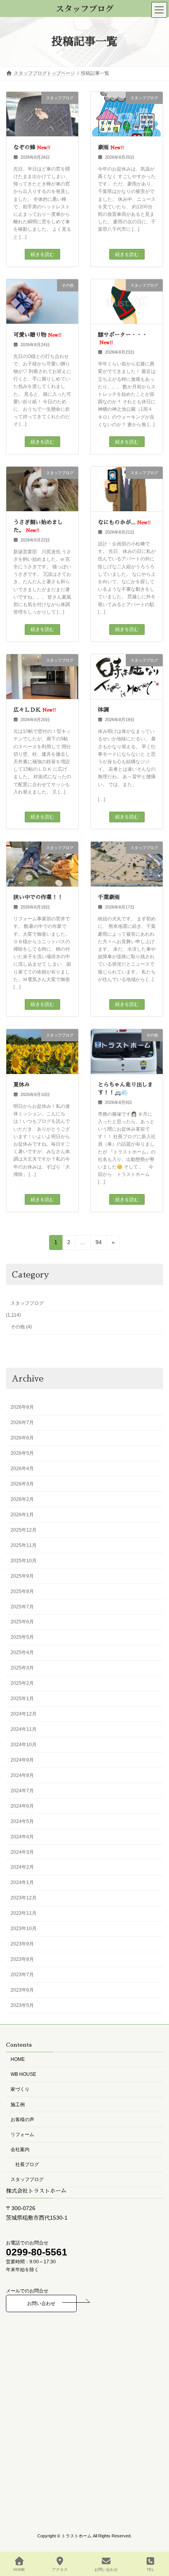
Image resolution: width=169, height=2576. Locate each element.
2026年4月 (22, 1469)
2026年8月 (22, 1407)
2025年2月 (22, 1683)
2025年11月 (24, 1545)
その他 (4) (21, 1327)
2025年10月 (24, 1561)
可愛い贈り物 (37, 335)
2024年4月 (22, 1837)
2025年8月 (22, 1591)
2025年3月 (22, 1668)
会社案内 (20, 2149)
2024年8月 (22, 1775)
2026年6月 (22, 1438)
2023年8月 (22, 1959)
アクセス (60, 2570)
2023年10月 (24, 1929)
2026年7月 (22, 1422)
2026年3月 (22, 1484)
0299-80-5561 (37, 2252)
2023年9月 (22, 1944)
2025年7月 (22, 1607)
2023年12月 (24, 1898)
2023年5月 (22, 2005)
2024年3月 (22, 1852)
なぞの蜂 (32, 147)
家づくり (20, 2090)
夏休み (22, 1085)
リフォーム (22, 2135)
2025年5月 (22, 1638)
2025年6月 (22, 1622)
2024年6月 (22, 1806)
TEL (150, 2570)
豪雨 (111, 147)
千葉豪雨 (109, 897)
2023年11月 (24, 1913)
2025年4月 (22, 1652)
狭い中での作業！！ (38, 897)
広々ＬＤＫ (35, 710)
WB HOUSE (23, 2075)
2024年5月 (22, 1821)
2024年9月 (22, 1760)
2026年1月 (22, 1515)
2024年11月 (24, 1729)
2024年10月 (24, 1745)
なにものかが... (124, 522)
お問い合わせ (41, 2304)
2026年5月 (22, 1453)
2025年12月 (24, 1530)
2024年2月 (22, 1868)
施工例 (18, 2105)
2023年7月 (22, 1975)
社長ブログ (27, 2165)
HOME (18, 2059)
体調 (103, 710)
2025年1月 (22, 1699)
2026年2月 (22, 1499)
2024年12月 (24, 1714)
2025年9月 (22, 1576)
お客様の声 (22, 2120)
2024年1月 (22, 1883)
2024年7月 (22, 1791)
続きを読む (42, 254)
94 (98, 1244)
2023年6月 (22, 1990)
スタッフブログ (27, 1303)
